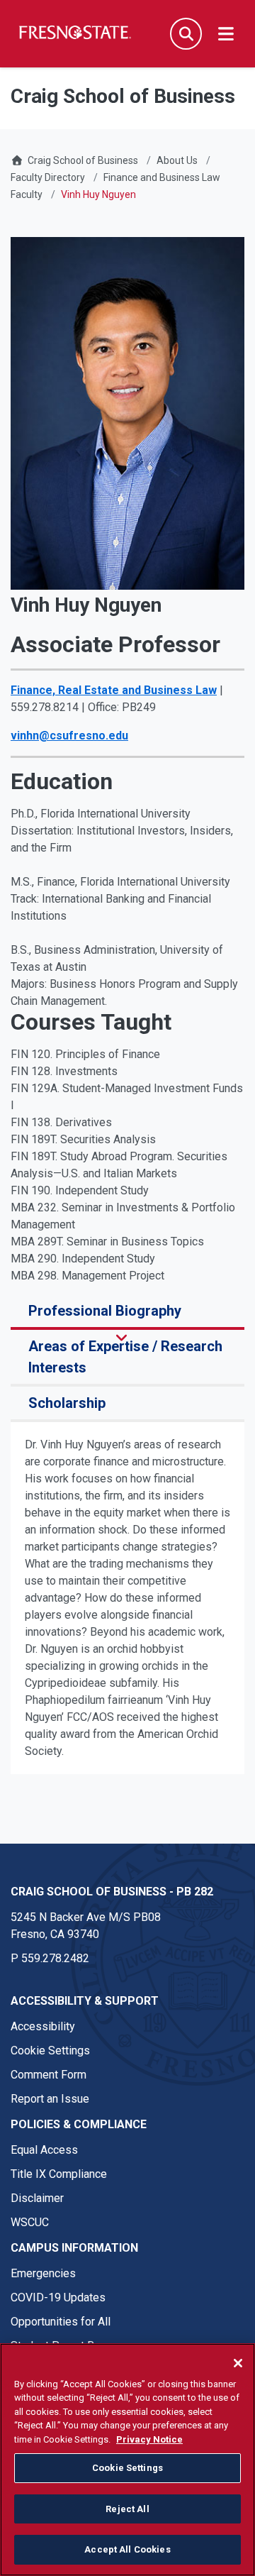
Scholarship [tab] (67, 1403)
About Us (177, 160)
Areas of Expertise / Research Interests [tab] (125, 1357)
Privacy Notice (149, 2439)
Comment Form (49, 2075)
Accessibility (43, 2026)
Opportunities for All (61, 2322)
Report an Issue (50, 2099)
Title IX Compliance (59, 2174)
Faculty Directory (48, 177)
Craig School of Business (83, 160)
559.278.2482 (55, 1958)
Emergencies (43, 2273)
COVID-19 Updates (58, 2297)
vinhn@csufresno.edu (69, 736)
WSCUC (30, 2222)
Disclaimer (37, 2198)
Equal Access (44, 2150)
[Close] (238, 2363)
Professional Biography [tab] (105, 1311)
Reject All (127, 2509)
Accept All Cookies (127, 2549)
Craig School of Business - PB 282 (112, 1892)
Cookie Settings (50, 2051)
